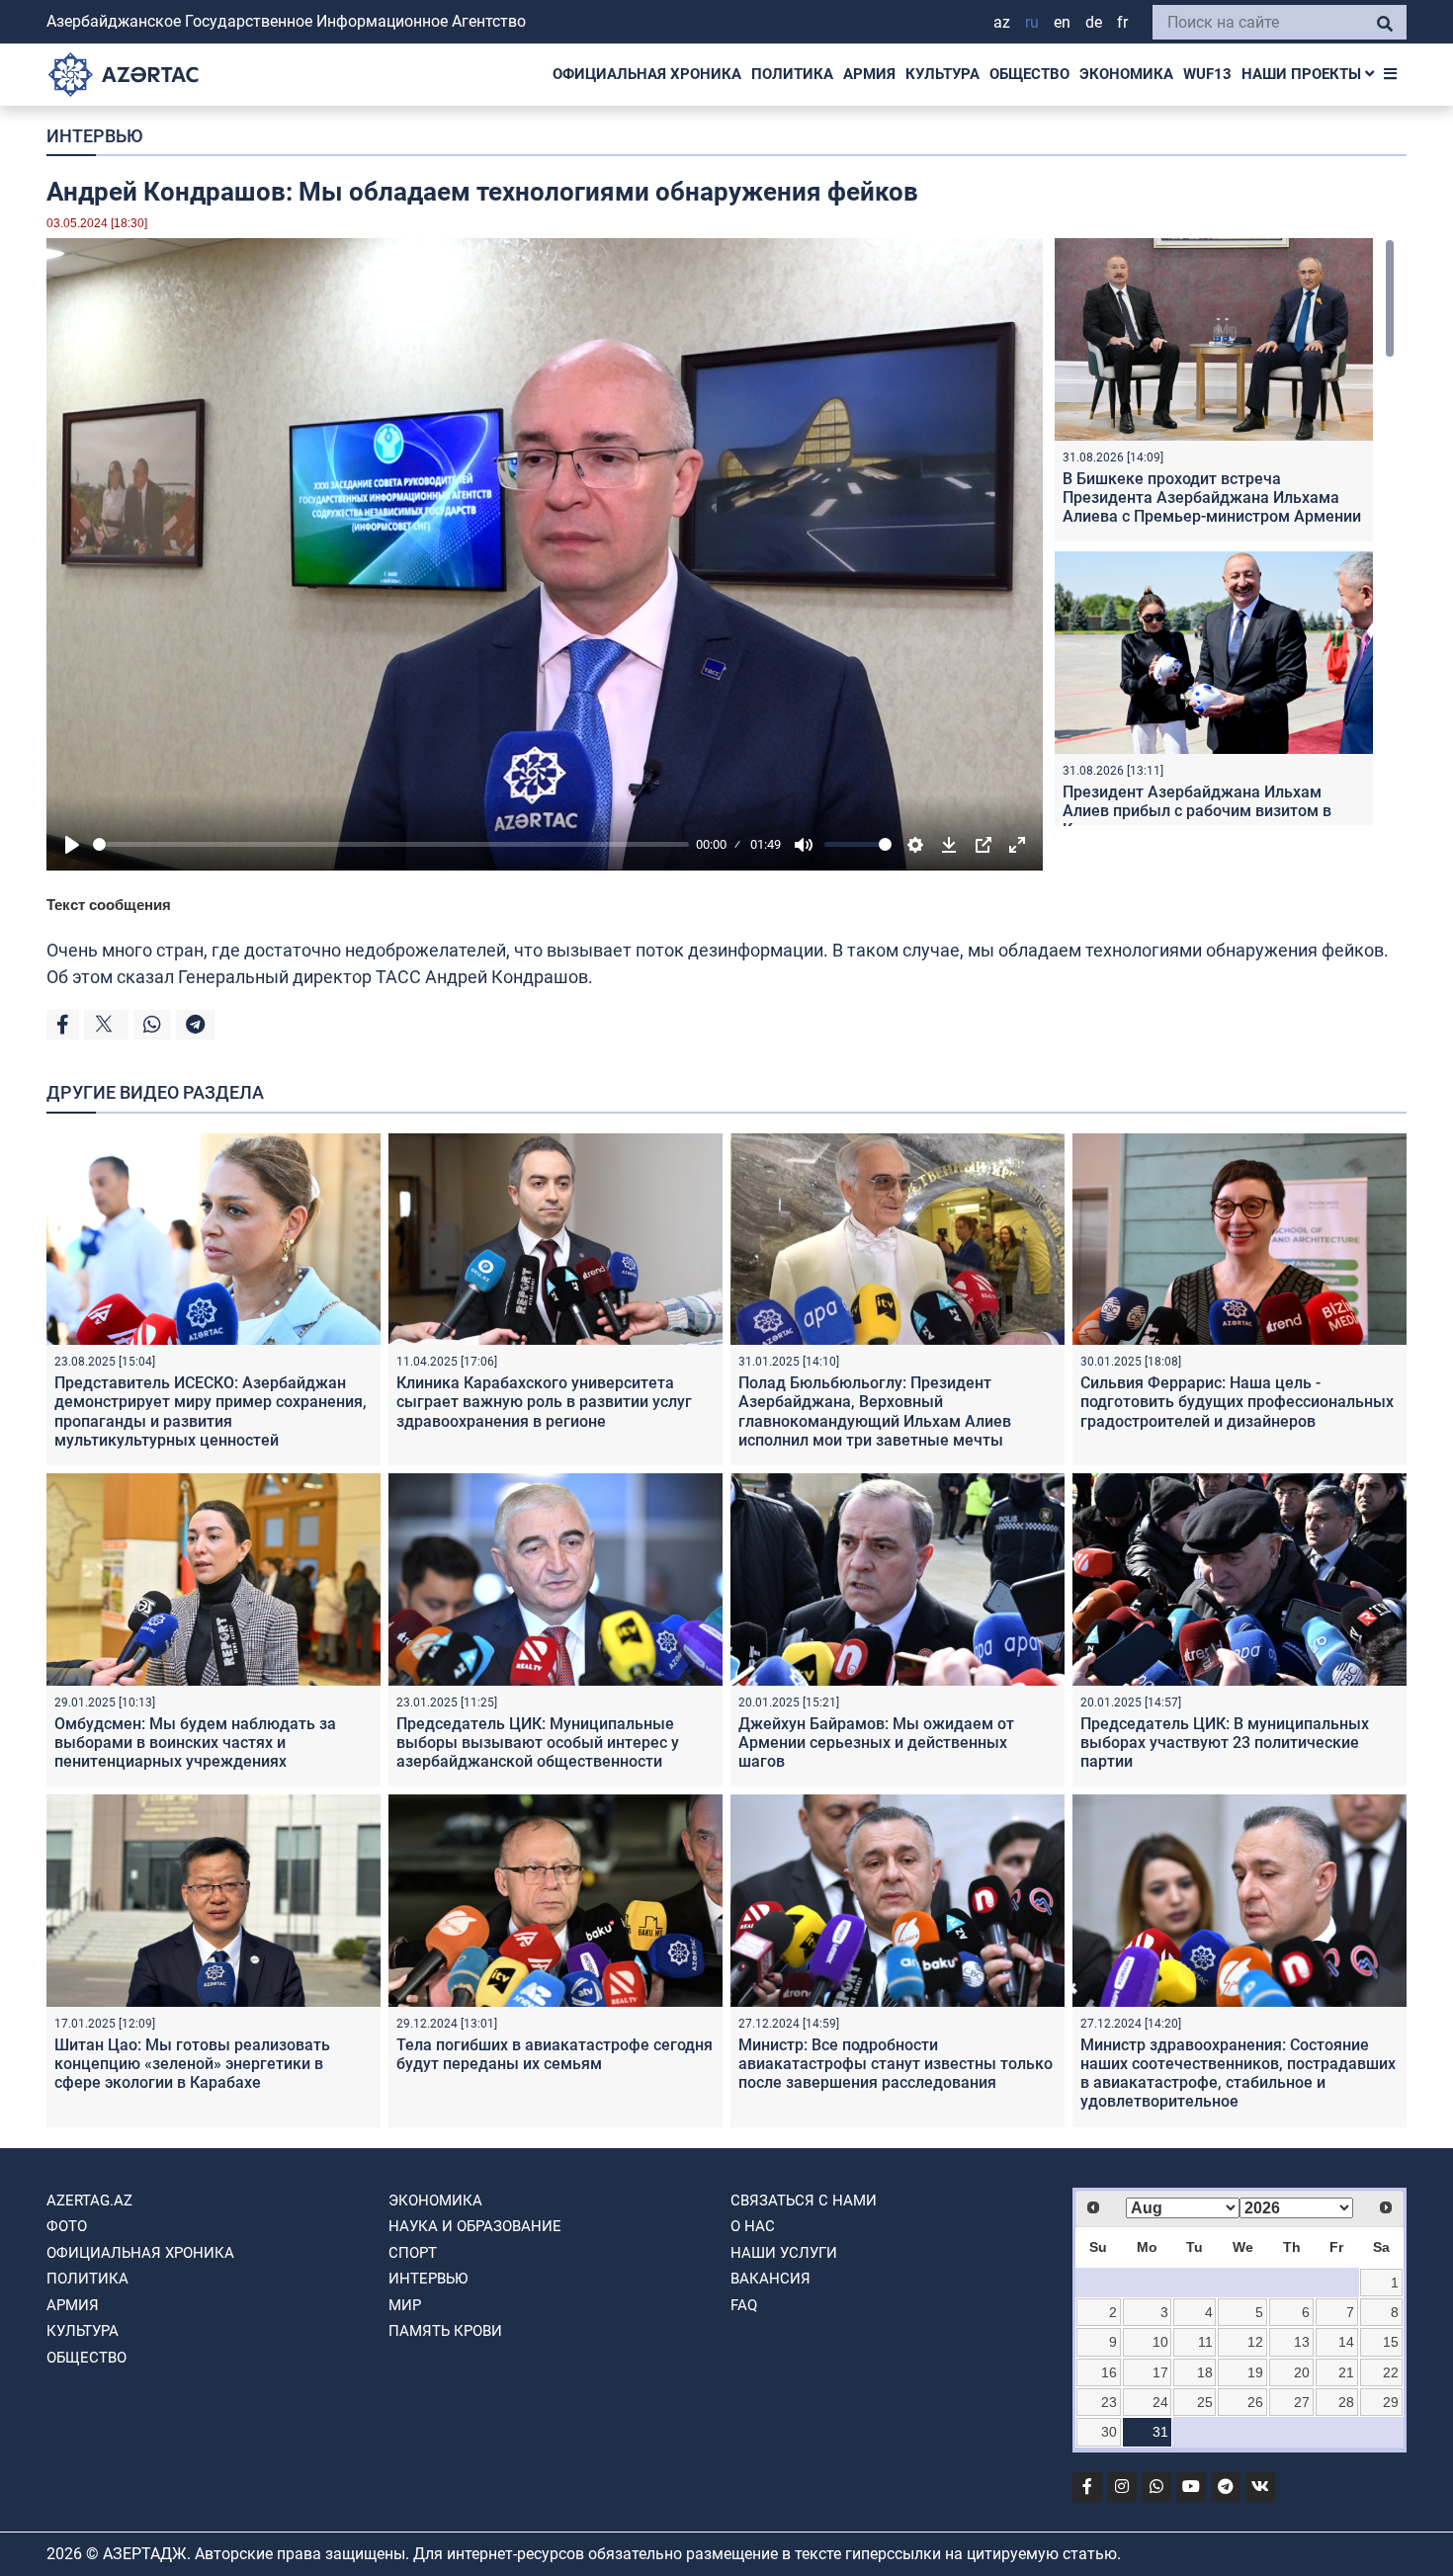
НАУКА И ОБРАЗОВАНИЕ (475, 2226)
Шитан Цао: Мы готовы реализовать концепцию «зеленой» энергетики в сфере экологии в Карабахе (192, 2064)
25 (1205, 2402)
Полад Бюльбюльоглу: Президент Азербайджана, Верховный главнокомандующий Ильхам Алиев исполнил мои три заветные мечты (875, 1412)
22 (1391, 2372)
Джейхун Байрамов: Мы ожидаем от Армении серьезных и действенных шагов (876, 1743)
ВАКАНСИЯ (770, 2279)
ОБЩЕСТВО (1029, 74)
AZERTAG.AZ (89, 2201)
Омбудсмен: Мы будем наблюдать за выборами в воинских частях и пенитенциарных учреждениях (195, 1743)
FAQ (744, 2305)
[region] (1225, 532)
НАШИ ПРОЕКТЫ (1303, 74)
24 (1160, 2402)
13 (1302, 2342)
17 (1160, 2372)
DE (1094, 22)
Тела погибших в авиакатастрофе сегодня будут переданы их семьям (555, 2054)
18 (1205, 2372)
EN (1062, 22)
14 (1346, 2342)
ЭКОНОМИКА (1126, 74)
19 (1255, 2372)
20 (1302, 2372)
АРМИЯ (869, 74)
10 (1160, 2342)
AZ (1002, 22)
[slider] (391, 844)
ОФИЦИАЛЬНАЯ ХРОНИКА (647, 74)
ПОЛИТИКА (792, 74)
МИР (405, 2305)
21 (1346, 2372)
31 (1160, 2432)
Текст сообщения (109, 905)
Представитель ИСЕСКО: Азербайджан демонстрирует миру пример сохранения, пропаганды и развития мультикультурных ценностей (211, 1412)
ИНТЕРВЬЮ (94, 136)
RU (1032, 22)
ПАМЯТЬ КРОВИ (445, 2331)
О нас (753, 2226)
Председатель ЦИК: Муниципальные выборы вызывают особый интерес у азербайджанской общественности (538, 1743)
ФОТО (67, 2226)
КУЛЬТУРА (942, 74)
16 (1109, 2372)
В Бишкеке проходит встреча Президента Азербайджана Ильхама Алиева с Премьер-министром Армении (1212, 498)
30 (1109, 2432)
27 (1302, 2402)
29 (1391, 2402)
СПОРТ (413, 2253)
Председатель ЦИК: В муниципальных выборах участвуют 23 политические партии (1225, 1743)
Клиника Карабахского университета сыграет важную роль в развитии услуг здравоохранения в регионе (544, 1402)
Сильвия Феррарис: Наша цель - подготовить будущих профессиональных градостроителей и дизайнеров (1237, 1402)
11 (1205, 2342)
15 (1391, 2342)
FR (1122, 22)
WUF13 (1207, 74)
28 (1346, 2402)
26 (1255, 2402)
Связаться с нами (804, 2201)
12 (1255, 2342)
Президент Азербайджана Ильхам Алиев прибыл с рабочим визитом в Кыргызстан (1197, 811)
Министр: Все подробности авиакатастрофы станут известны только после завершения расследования (896, 2064)
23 (1109, 2402)
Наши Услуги (784, 2253)
